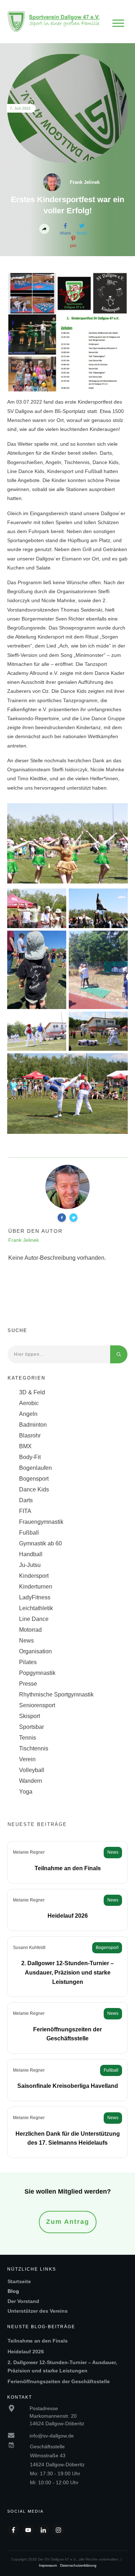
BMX (25, 1446)
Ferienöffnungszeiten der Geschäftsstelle (59, 2381)
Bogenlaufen (35, 1468)
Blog (13, 2291)
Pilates (28, 1662)
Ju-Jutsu (30, 1565)
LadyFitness (35, 1597)
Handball (31, 1554)
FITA (25, 1511)
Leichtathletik (36, 1608)
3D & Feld (32, 1392)
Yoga (26, 1792)
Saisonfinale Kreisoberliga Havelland (68, 2086)
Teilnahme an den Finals (68, 1868)
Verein (27, 1759)
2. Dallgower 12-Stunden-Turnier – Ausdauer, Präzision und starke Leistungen (67, 1972)
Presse (28, 1684)
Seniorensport (37, 1705)
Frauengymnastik (41, 1522)
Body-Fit (30, 1457)
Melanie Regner (29, 1852)
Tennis (28, 1738)
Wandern (31, 1781)
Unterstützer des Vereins (38, 2311)
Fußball (29, 1533)
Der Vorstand (23, 2301)
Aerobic (29, 1403)
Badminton (33, 1425)
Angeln (28, 1414)
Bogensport (34, 1479)
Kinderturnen (36, 1587)
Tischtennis (34, 1748)
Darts (26, 1500)
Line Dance (34, 1619)
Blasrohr (30, 1435)
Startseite (19, 2281)
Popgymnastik (37, 1673)
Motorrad (30, 1630)
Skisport (30, 1716)
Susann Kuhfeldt (29, 1948)
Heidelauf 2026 (68, 1916)
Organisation (35, 1651)
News (26, 1641)
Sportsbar (31, 1727)
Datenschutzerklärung (78, 2565)
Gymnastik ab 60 (40, 1543)
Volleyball (32, 1770)
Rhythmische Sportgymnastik (56, 1694)
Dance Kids (34, 1489)
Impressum (48, 2565)
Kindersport (34, 1576)
